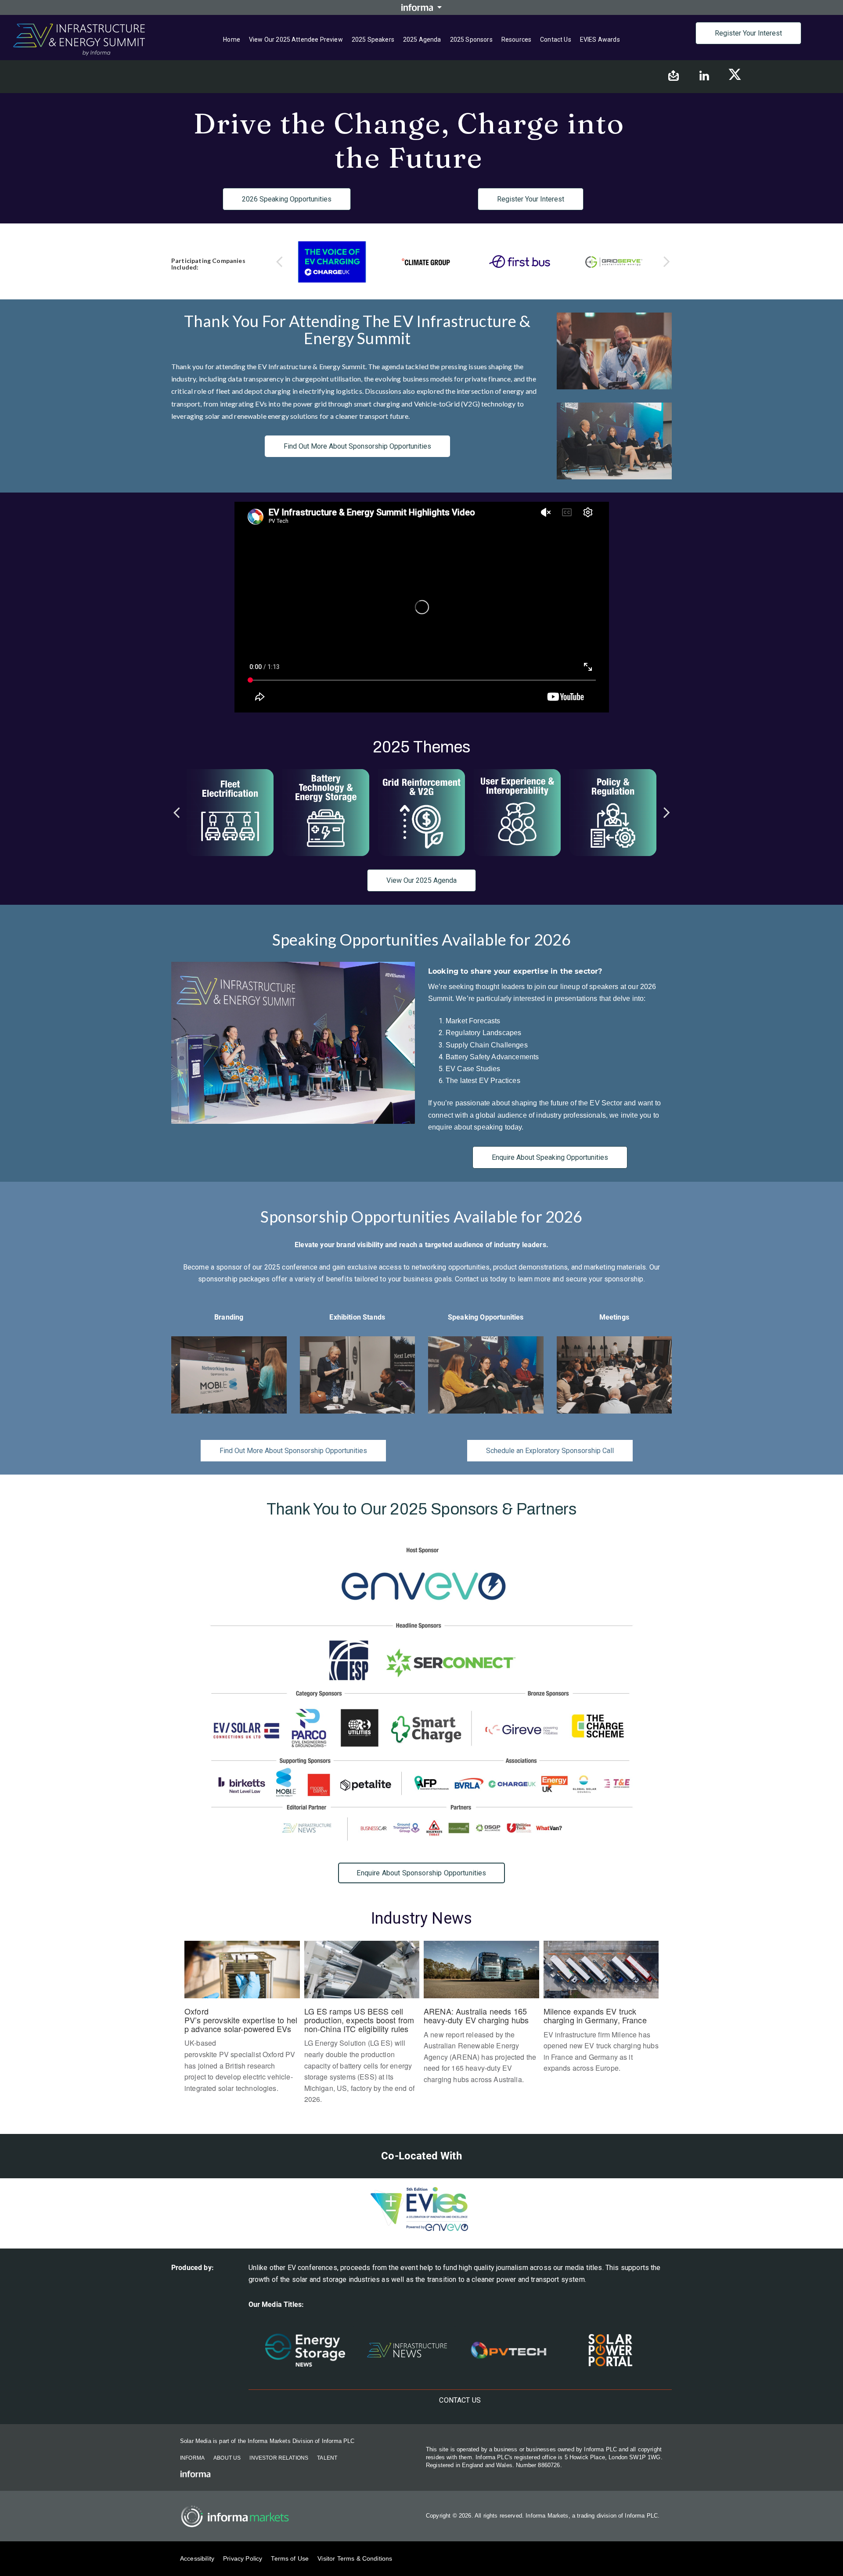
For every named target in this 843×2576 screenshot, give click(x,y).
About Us (227, 2458)
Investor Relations (279, 2458)
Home (232, 40)
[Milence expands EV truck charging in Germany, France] (601, 2012)
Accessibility (197, 2558)
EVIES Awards (600, 40)
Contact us (556, 40)
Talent (327, 2458)
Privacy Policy (243, 2558)
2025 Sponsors (471, 40)
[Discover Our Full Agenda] (326, 813)
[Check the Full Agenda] (230, 813)
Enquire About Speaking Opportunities (550, 1157)
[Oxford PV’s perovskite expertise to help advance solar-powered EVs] (242, 2022)
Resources (516, 40)
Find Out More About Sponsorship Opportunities (357, 446)
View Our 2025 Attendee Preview (296, 40)
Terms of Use (290, 2558)
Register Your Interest (748, 33)
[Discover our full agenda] (421, 813)
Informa (192, 2458)
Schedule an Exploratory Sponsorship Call (550, 1451)
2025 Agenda (422, 40)
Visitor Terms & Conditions (355, 2558)
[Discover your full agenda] (613, 813)
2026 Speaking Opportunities (287, 199)
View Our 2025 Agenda (421, 880)
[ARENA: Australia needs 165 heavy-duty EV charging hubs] (481, 2017)
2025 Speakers (373, 40)
